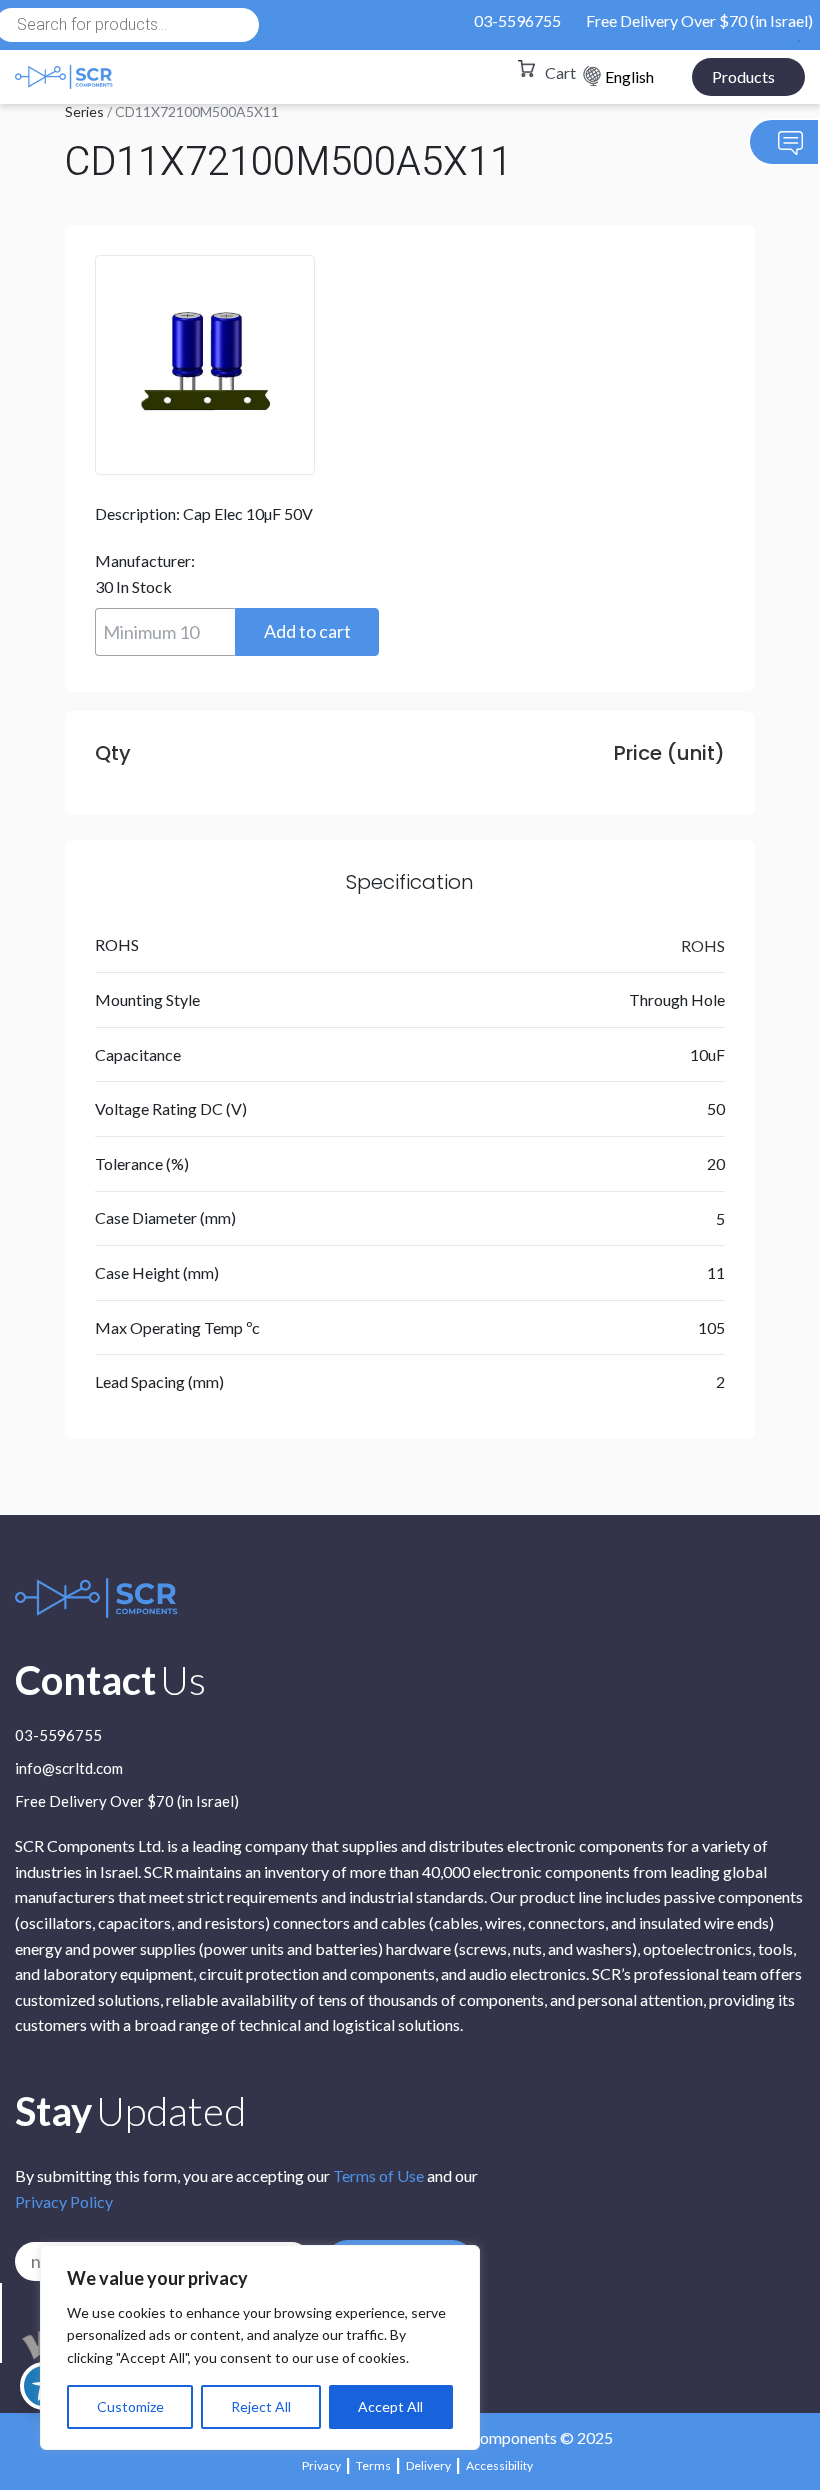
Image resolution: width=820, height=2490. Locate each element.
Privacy (321, 2465)
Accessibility (499, 2465)
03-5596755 (517, 20)
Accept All (390, 2406)
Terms (373, 2465)
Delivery (428, 2465)
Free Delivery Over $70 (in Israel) (699, 20)
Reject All (261, 2406)
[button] (307, 632)
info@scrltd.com (69, 1769)
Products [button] (743, 76)
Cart (560, 72)
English (629, 76)
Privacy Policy (64, 2201)
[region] (260, 2347)
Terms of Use (378, 2175)
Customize (130, 2406)
